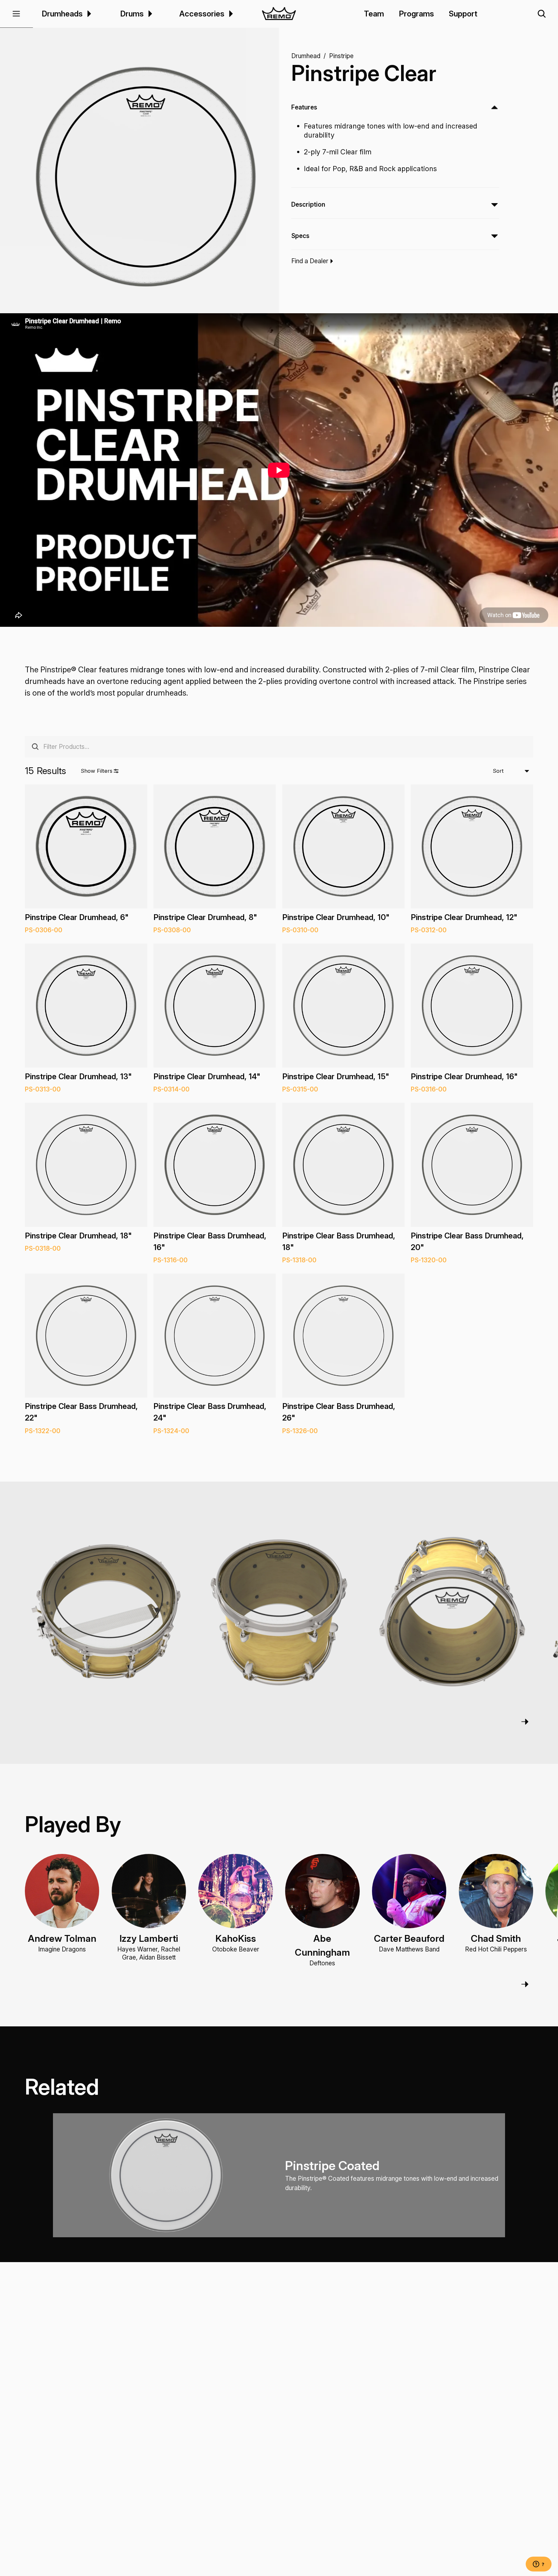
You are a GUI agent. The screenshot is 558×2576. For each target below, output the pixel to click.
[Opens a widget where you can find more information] (539, 2565)
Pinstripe (341, 56)
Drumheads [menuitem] (62, 14)
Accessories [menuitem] (202, 14)
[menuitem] (88, 14)
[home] (279, 14)
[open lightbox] (146, 177)
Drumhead (306, 56)
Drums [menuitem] (132, 14)
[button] (16, 14)
